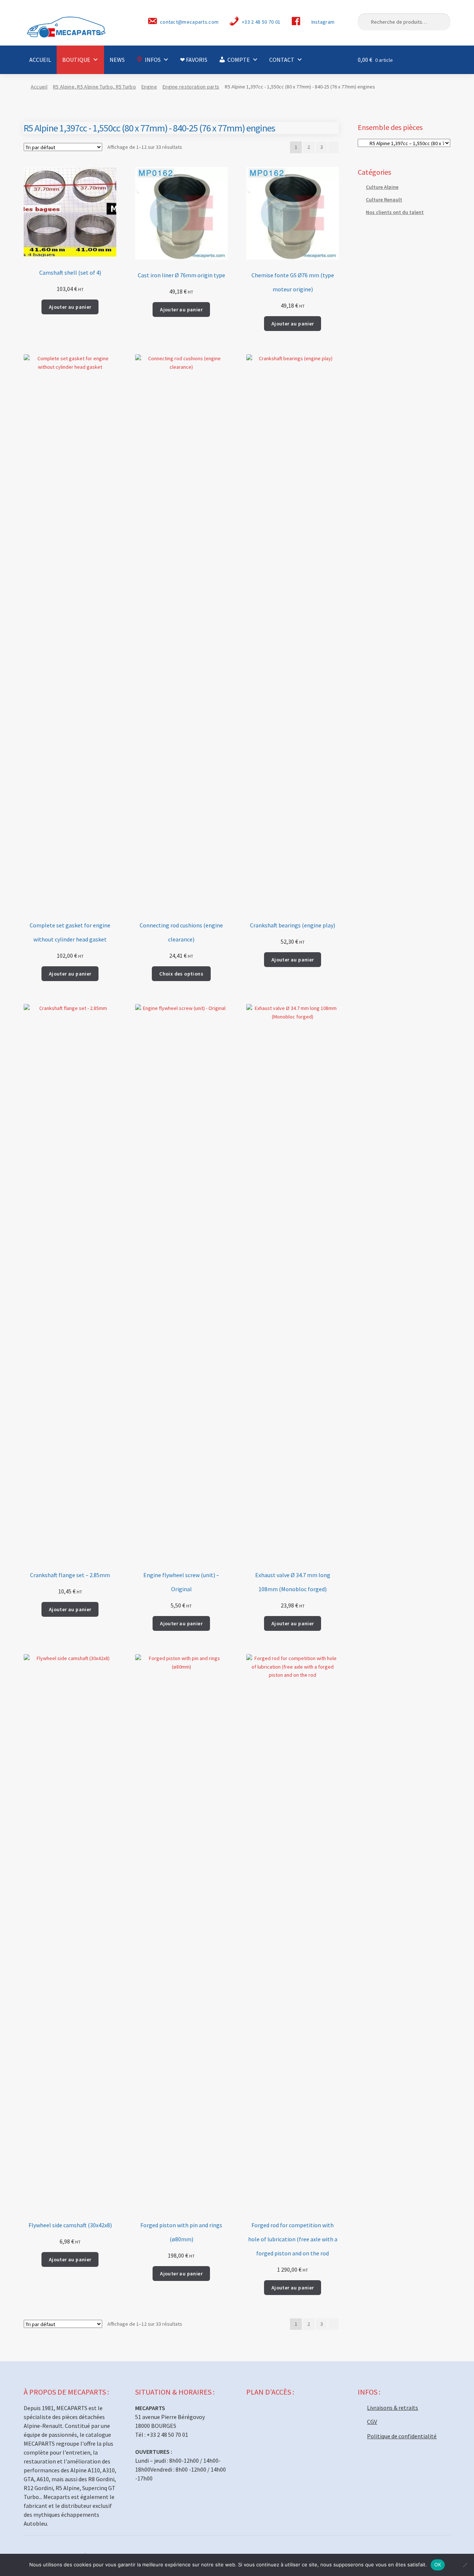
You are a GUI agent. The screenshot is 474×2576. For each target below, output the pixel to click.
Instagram (323, 22)
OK (438, 2565)
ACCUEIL (40, 60)
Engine (149, 87)
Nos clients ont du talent (395, 212)
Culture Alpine (382, 187)
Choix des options (181, 974)
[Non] (465, 2565)
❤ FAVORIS (194, 60)
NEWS (117, 60)
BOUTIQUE (76, 60)
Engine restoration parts (191, 87)
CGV (372, 2422)
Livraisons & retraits (393, 2408)
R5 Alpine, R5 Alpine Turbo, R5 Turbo (94, 87)
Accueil (39, 87)
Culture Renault (384, 200)
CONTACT (282, 60)
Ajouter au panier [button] (70, 307)
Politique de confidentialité (402, 2436)
